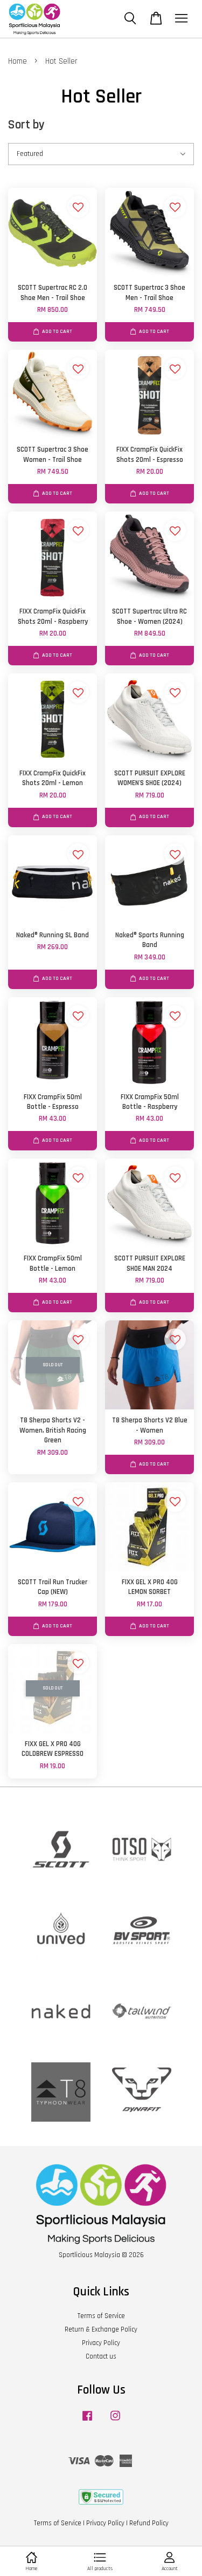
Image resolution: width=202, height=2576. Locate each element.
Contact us (101, 2356)
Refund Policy (149, 2523)
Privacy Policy (101, 2343)
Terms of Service (101, 2316)
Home (18, 61)
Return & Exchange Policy (101, 2329)
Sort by (26, 125)
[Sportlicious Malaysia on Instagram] (115, 2421)
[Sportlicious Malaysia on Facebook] (87, 2421)
